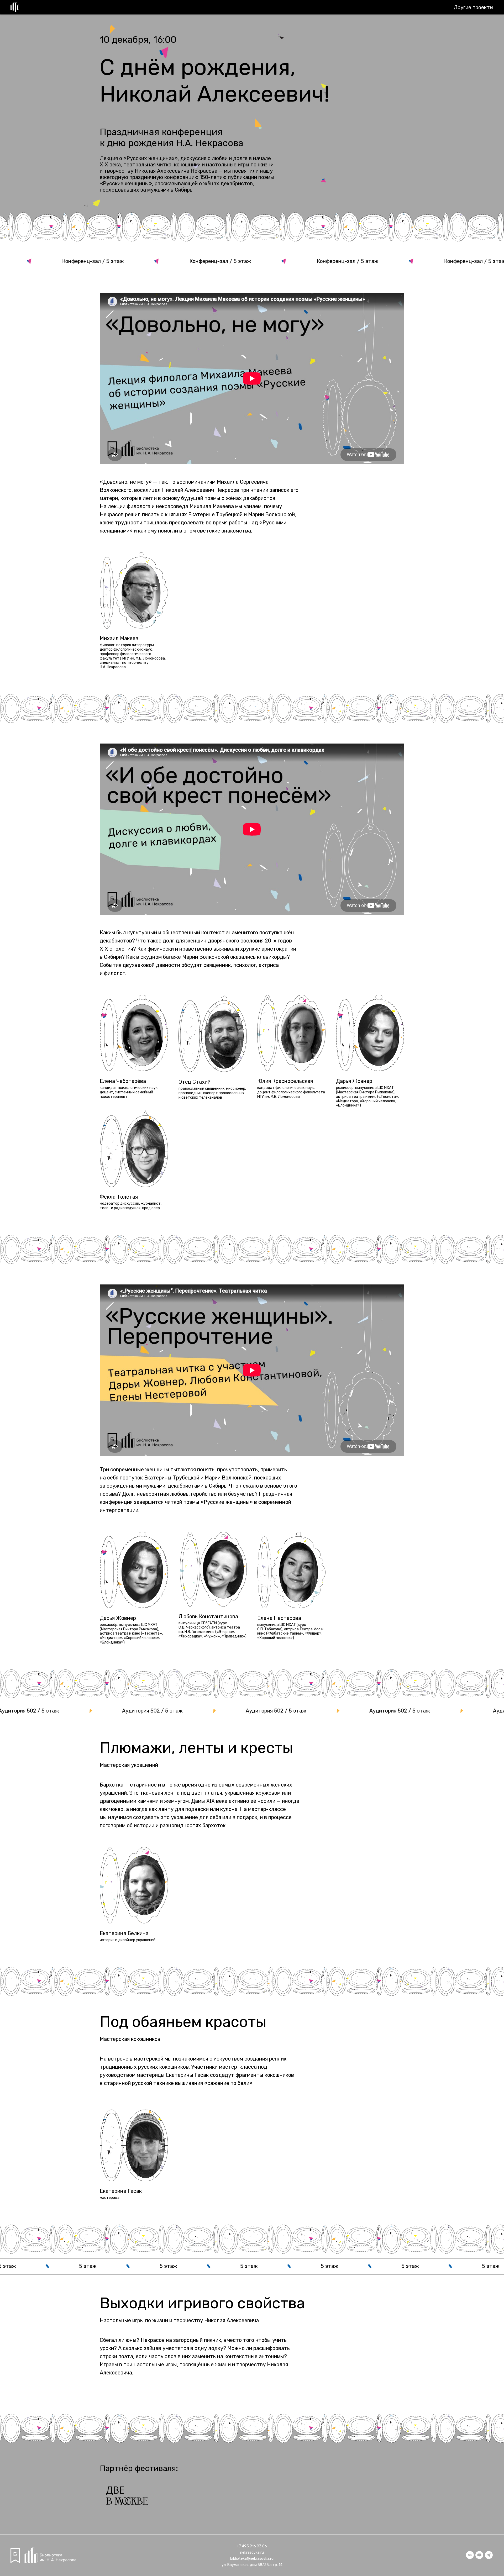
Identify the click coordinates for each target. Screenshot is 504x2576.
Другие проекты (474, 7)
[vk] (470, 2557)
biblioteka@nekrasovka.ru (252, 2559)
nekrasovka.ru (252, 2553)
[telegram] (489, 2557)
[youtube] (479, 2557)
